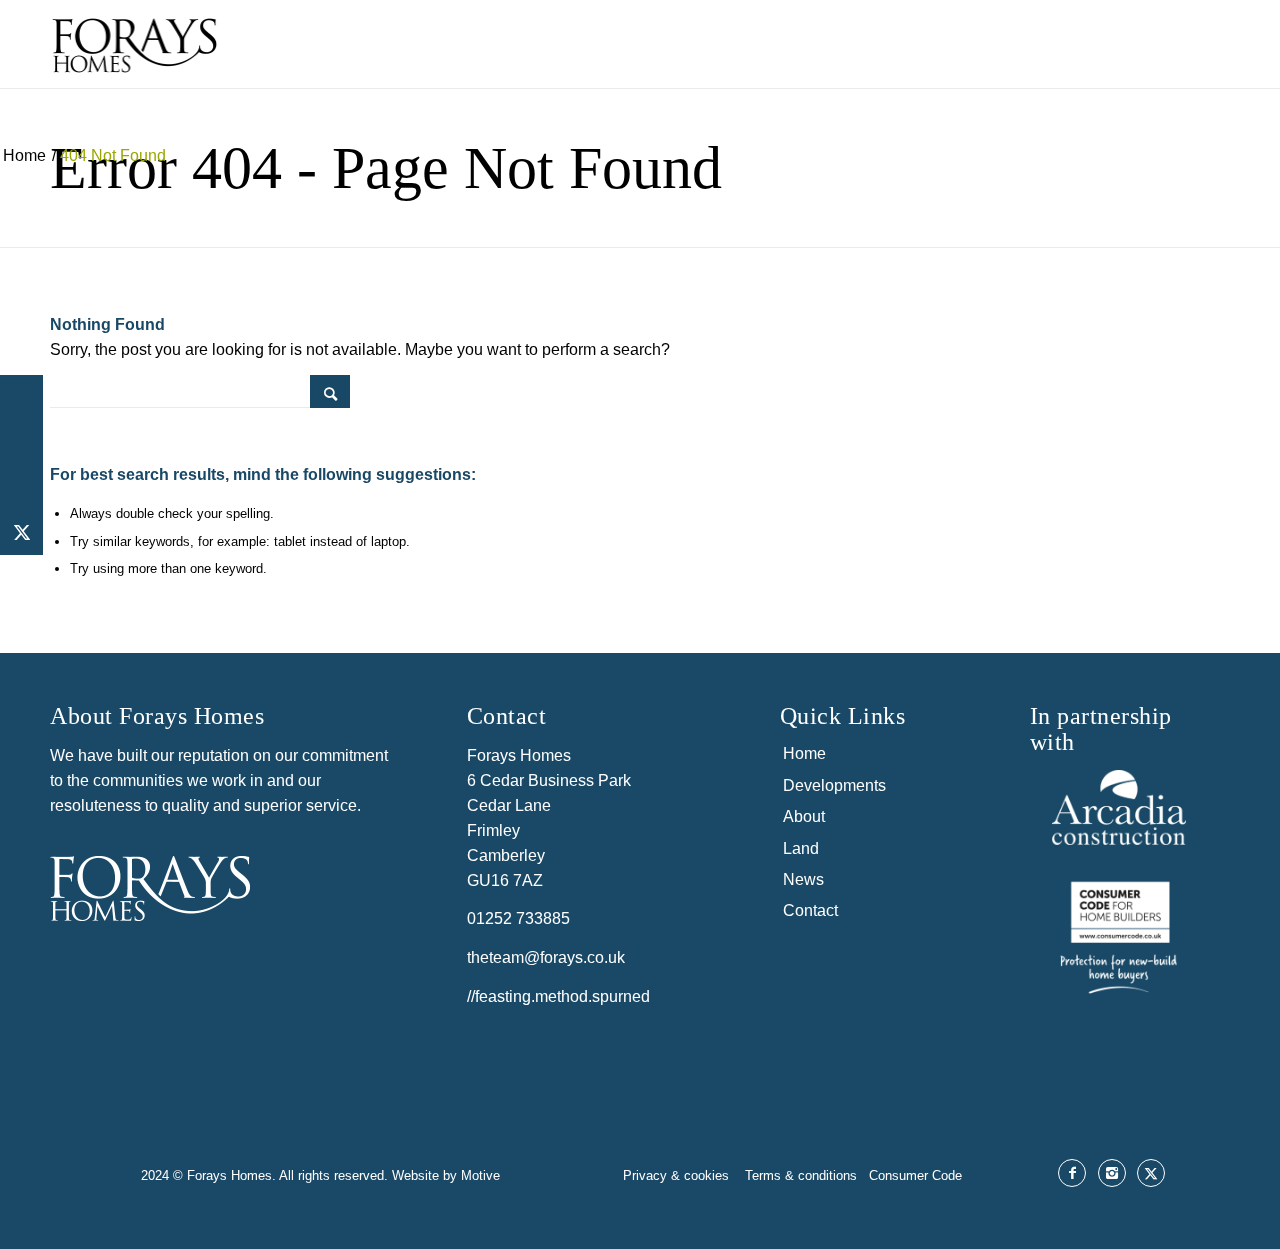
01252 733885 (518, 918)
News (803, 879)
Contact (810, 910)
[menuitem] (788, 44)
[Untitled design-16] (1119, 934)
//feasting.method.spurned (558, 996)
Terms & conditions (807, 1175)
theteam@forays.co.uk (546, 957)
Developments (834, 785)
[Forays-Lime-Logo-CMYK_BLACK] (134, 61)
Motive (480, 1175)
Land (801, 848)
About (804, 816)
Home (804, 753)
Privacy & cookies (678, 1175)
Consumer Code (915, 1175)
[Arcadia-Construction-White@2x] (1119, 807)
